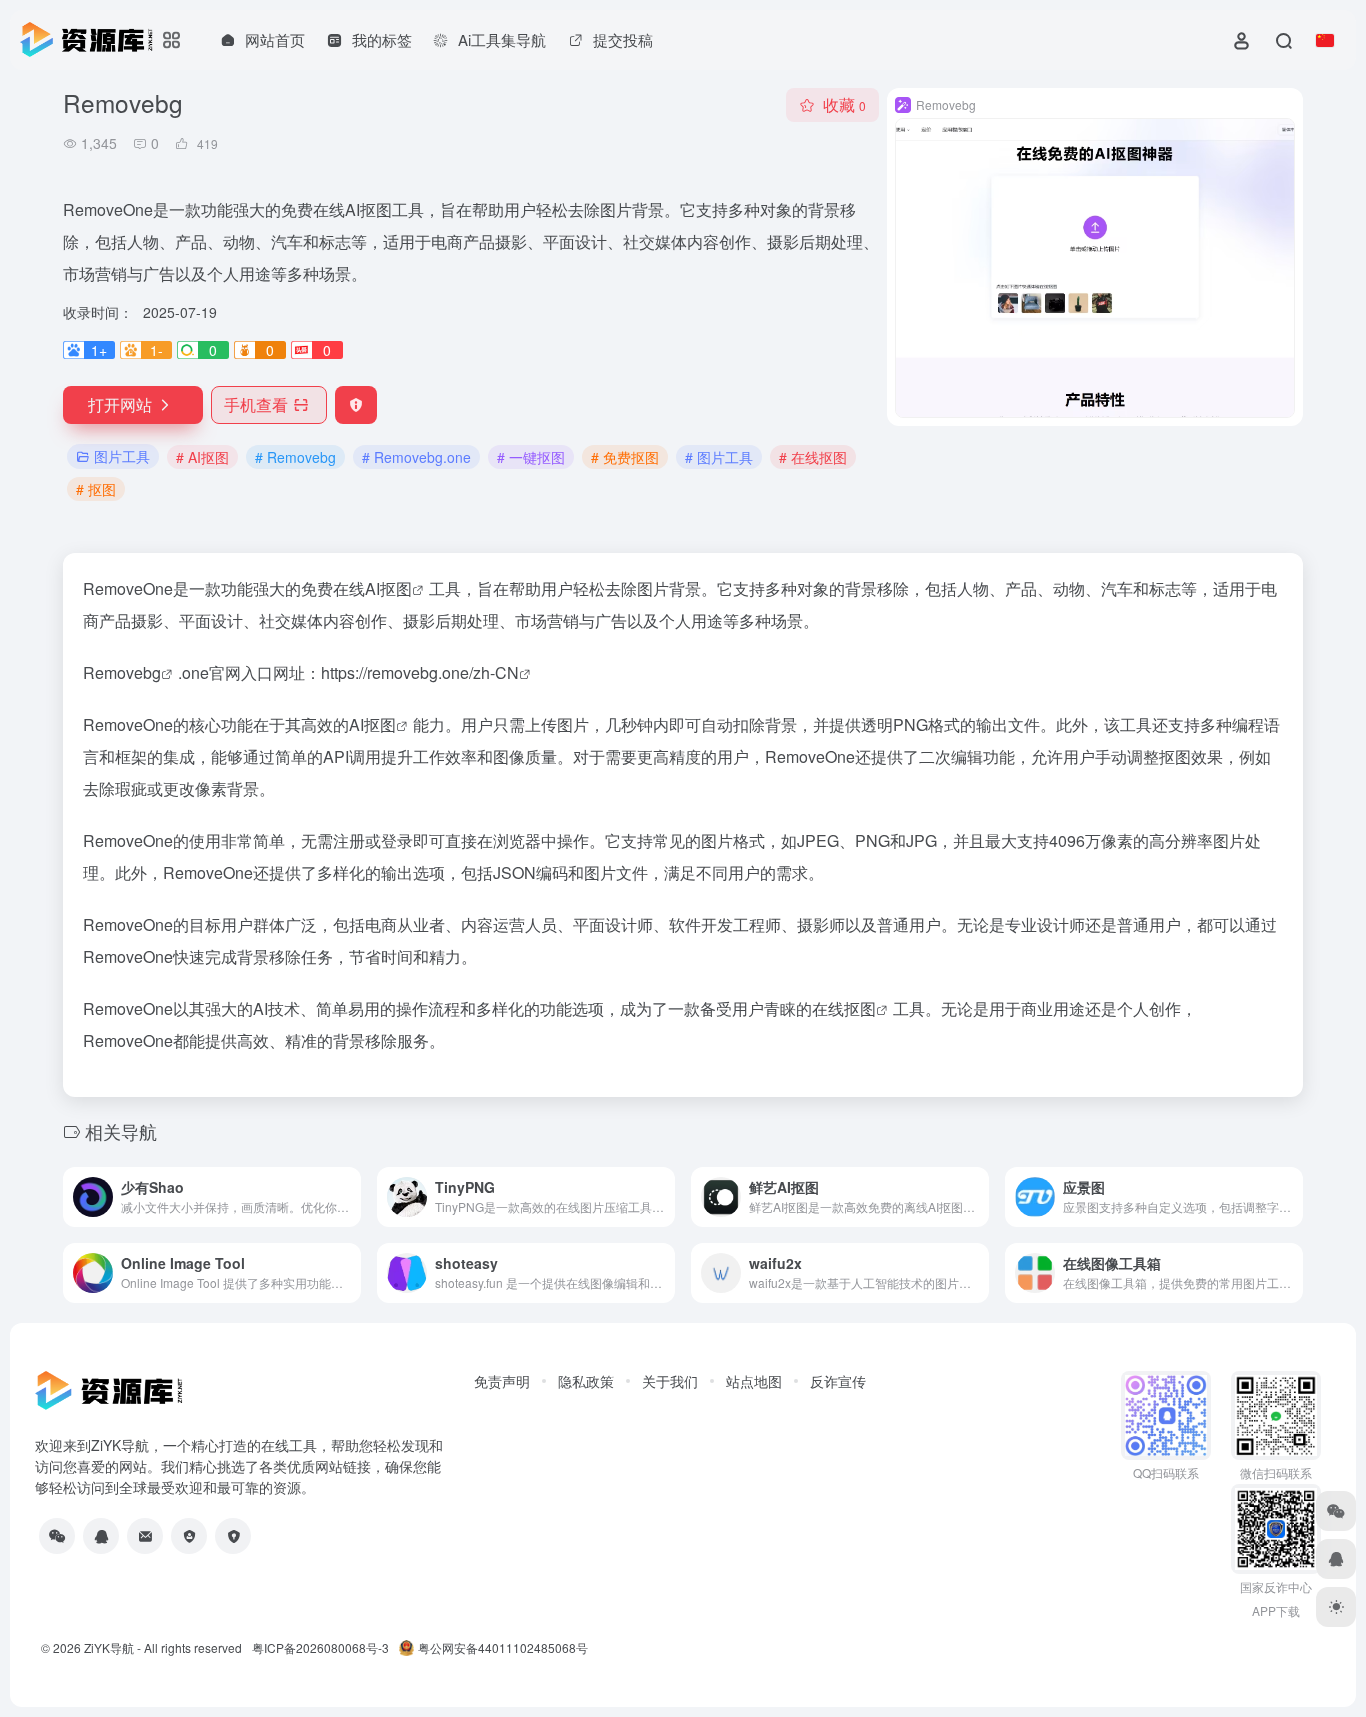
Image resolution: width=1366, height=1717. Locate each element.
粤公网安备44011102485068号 (503, 1647)
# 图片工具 (719, 457)
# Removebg (295, 457)
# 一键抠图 (531, 457)
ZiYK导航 (109, 1647)
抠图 (380, 724)
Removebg (122, 672)
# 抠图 (96, 489)
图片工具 (122, 456)
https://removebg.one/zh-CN (420, 672)
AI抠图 (388, 588)
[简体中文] (1325, 40)
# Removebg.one (416, 457)
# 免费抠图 (625, 457)
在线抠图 (844, 1008)
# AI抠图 (202, 457)
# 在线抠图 (813, 457)
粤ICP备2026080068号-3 (320, 1647)
